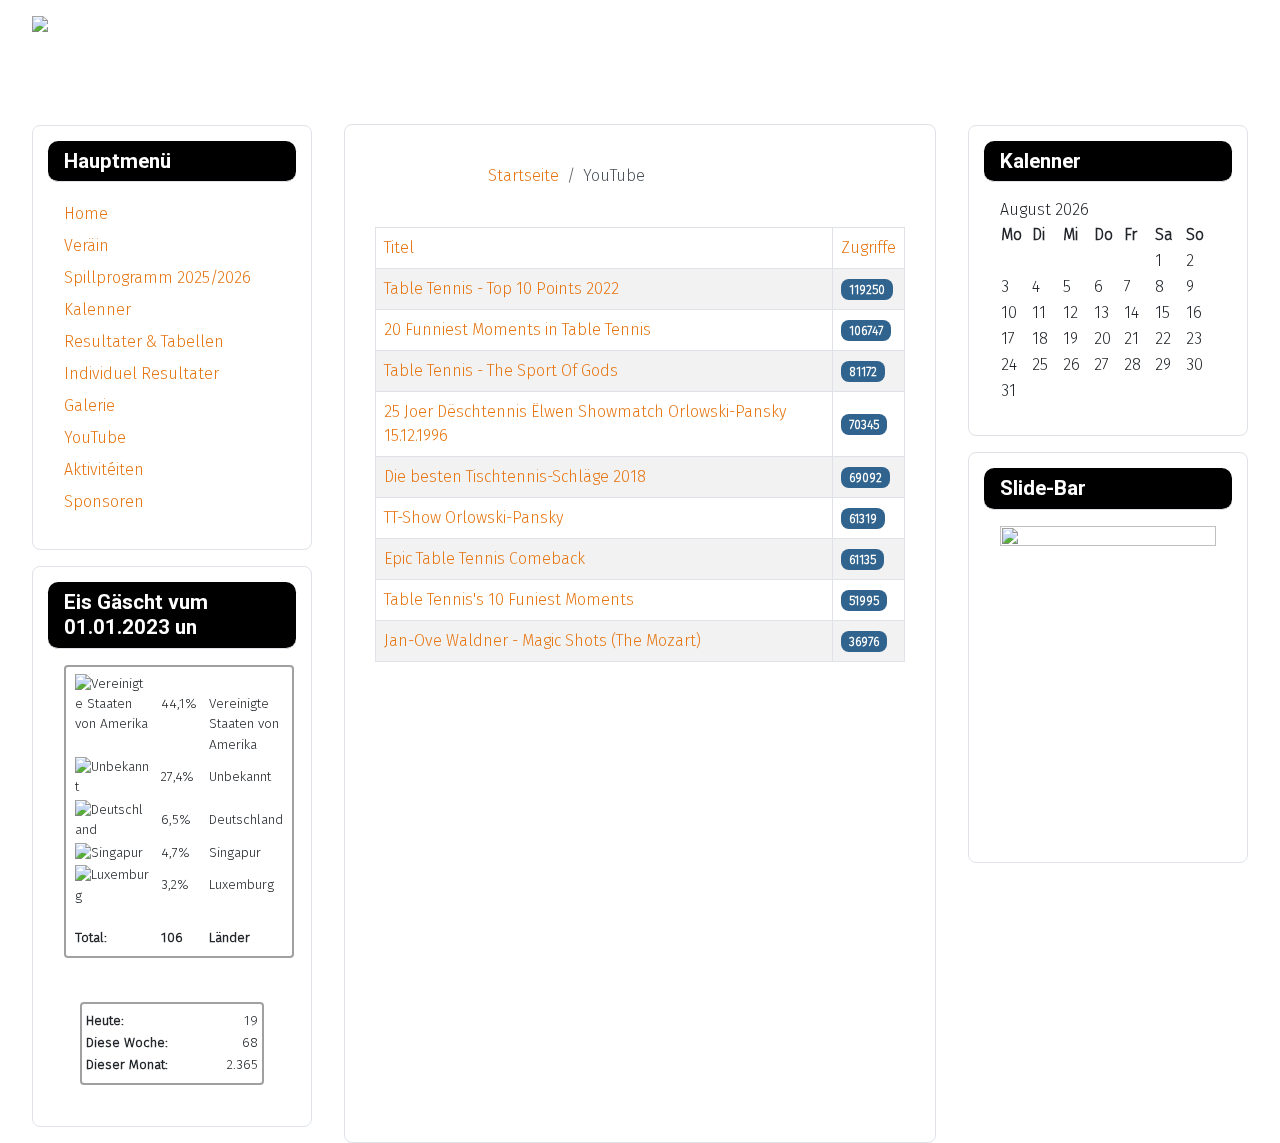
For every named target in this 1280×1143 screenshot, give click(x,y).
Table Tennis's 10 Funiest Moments (509, 599)
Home (86, 213)
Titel (399, 247)
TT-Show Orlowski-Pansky (473, 517)
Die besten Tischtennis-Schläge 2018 (515, 476)
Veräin (86, 245)
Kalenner (97, 309)
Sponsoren (104, 501)
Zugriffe (868, 247)
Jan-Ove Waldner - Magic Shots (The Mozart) (542, 640)
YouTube (95, 437)
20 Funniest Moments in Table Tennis (517, 329)
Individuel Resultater (141, 373)
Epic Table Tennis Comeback (484, 558)
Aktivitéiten (104, 469)
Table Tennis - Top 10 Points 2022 (501, 288)
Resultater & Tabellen (144, 341)
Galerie (89, 405)
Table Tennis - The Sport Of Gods (501, 370)
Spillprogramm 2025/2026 (157, 277)
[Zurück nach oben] (1255, 1118)
